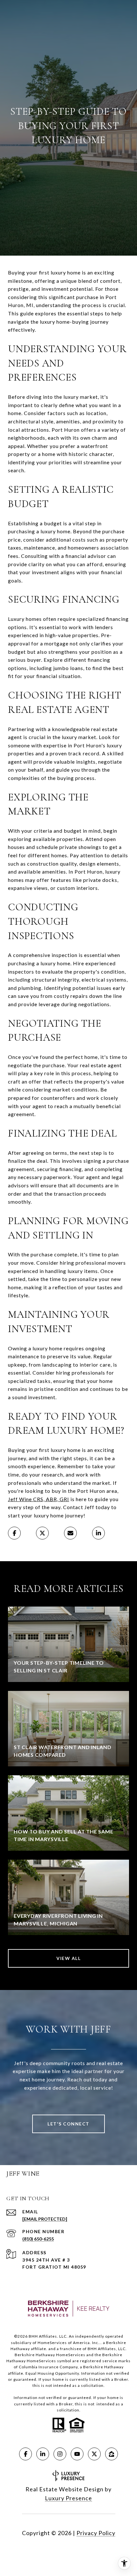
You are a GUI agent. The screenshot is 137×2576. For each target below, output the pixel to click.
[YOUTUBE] (77, 2454)
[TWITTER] (94, 2454)
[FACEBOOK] (25, 2454)
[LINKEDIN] (43, 2454)
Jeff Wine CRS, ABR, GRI (39, 1499)
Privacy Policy (96, 2533)
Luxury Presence (68, 2498)
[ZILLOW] (112, 2454)
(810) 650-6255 (38, 2239)
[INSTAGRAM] (60, 2454)
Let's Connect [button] (68, 2124)
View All (68, 1958)
